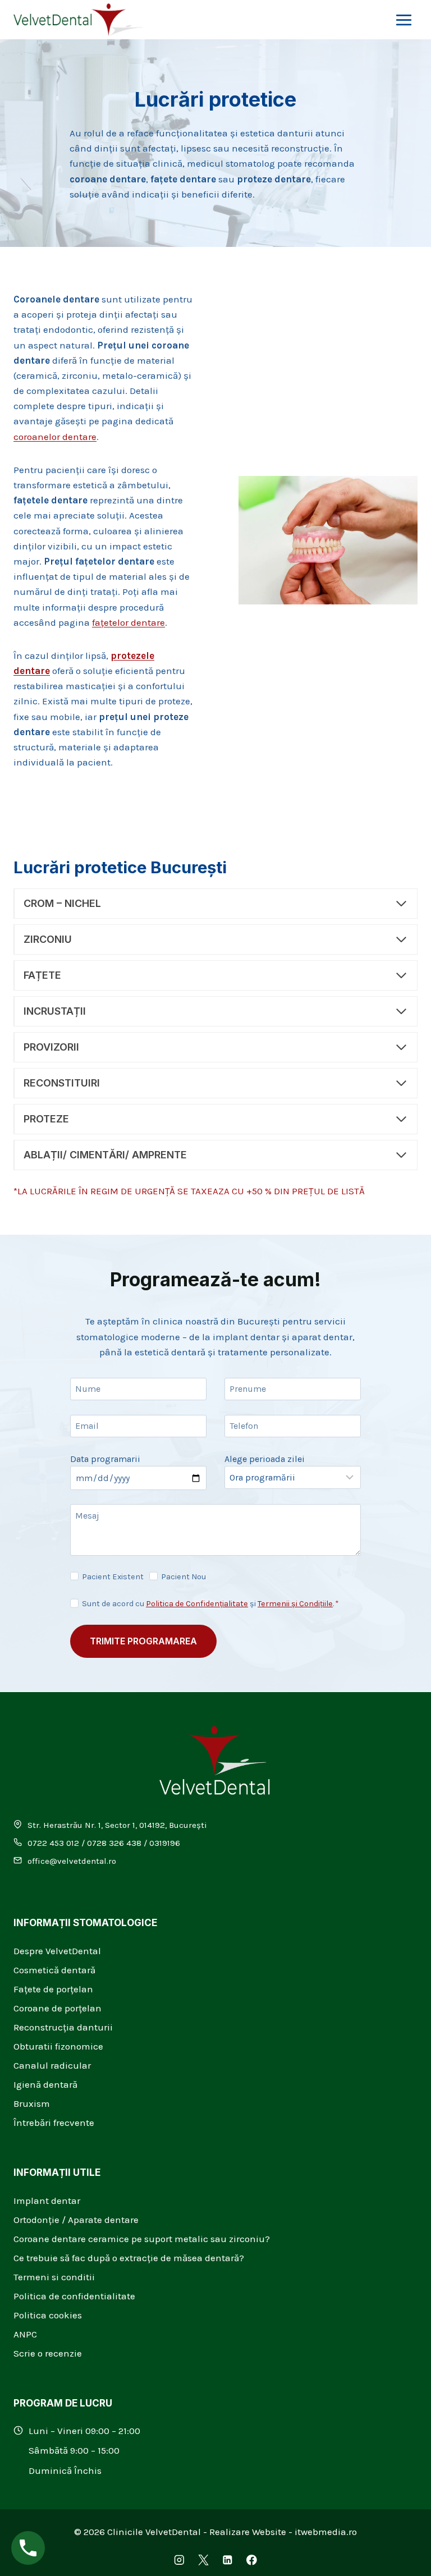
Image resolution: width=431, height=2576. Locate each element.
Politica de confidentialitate (74, 2296)
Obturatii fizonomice (58, 2046)
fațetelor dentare (129, 622)
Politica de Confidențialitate (197, 1604)
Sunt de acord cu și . (210, 1604)
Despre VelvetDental (57, 1951)
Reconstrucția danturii (63, 2027)
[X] (203, 2560)
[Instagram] (179, 2560)
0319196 (165, 1843)
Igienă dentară (45, 2084)
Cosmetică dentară (54, 1970)
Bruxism (32, 2103)
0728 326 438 (114, 1843)
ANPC (25, 2334)
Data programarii (105, 1459)
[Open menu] (404, 20)
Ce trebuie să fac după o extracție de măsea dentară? (129, 2258)
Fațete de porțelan (53, 1989)
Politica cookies (48, 2315)
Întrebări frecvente (54, 2123)
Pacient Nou (184, 1577)
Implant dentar (47, 2201)
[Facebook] (252, 2560)
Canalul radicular (52, 2065)
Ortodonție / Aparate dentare (76, 2220)
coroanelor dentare (55, 437)
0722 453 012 (53, 1843)
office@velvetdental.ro (72, 1861)
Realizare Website (248, 2532)
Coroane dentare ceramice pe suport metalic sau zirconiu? (142, 2239)
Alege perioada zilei (265, 1459)
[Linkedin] (228, 2560)
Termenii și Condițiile (295, 1604)
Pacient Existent (113, 1577)
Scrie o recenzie (48, 2353)
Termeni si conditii (54, 2277)
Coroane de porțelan (58, 2008)
